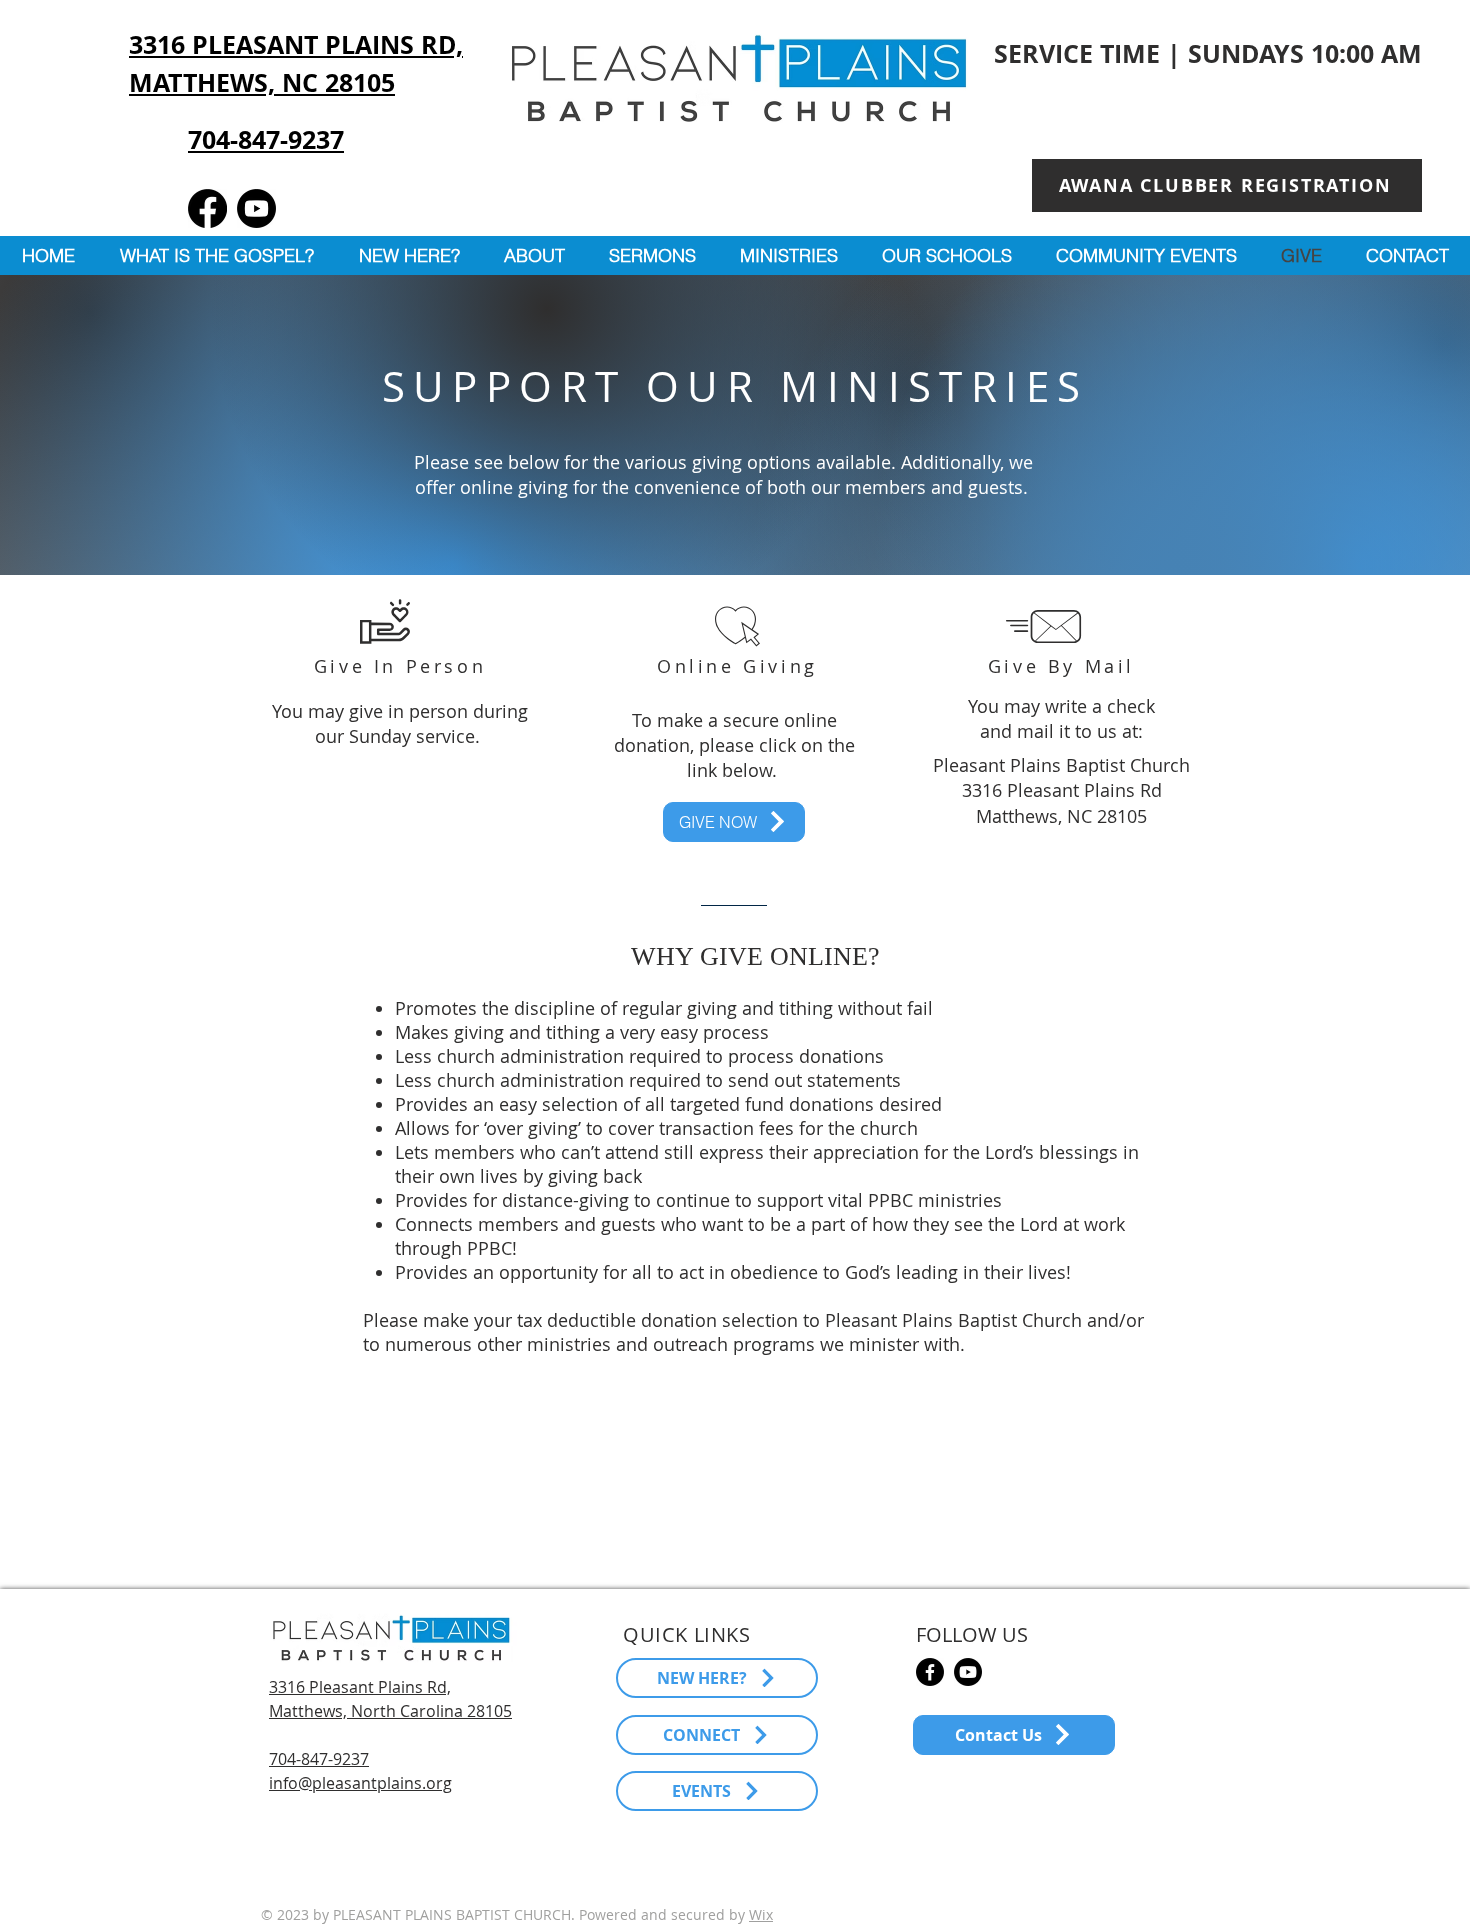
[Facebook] (207, 208)
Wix (761, 1914)
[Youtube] (256, 208)
